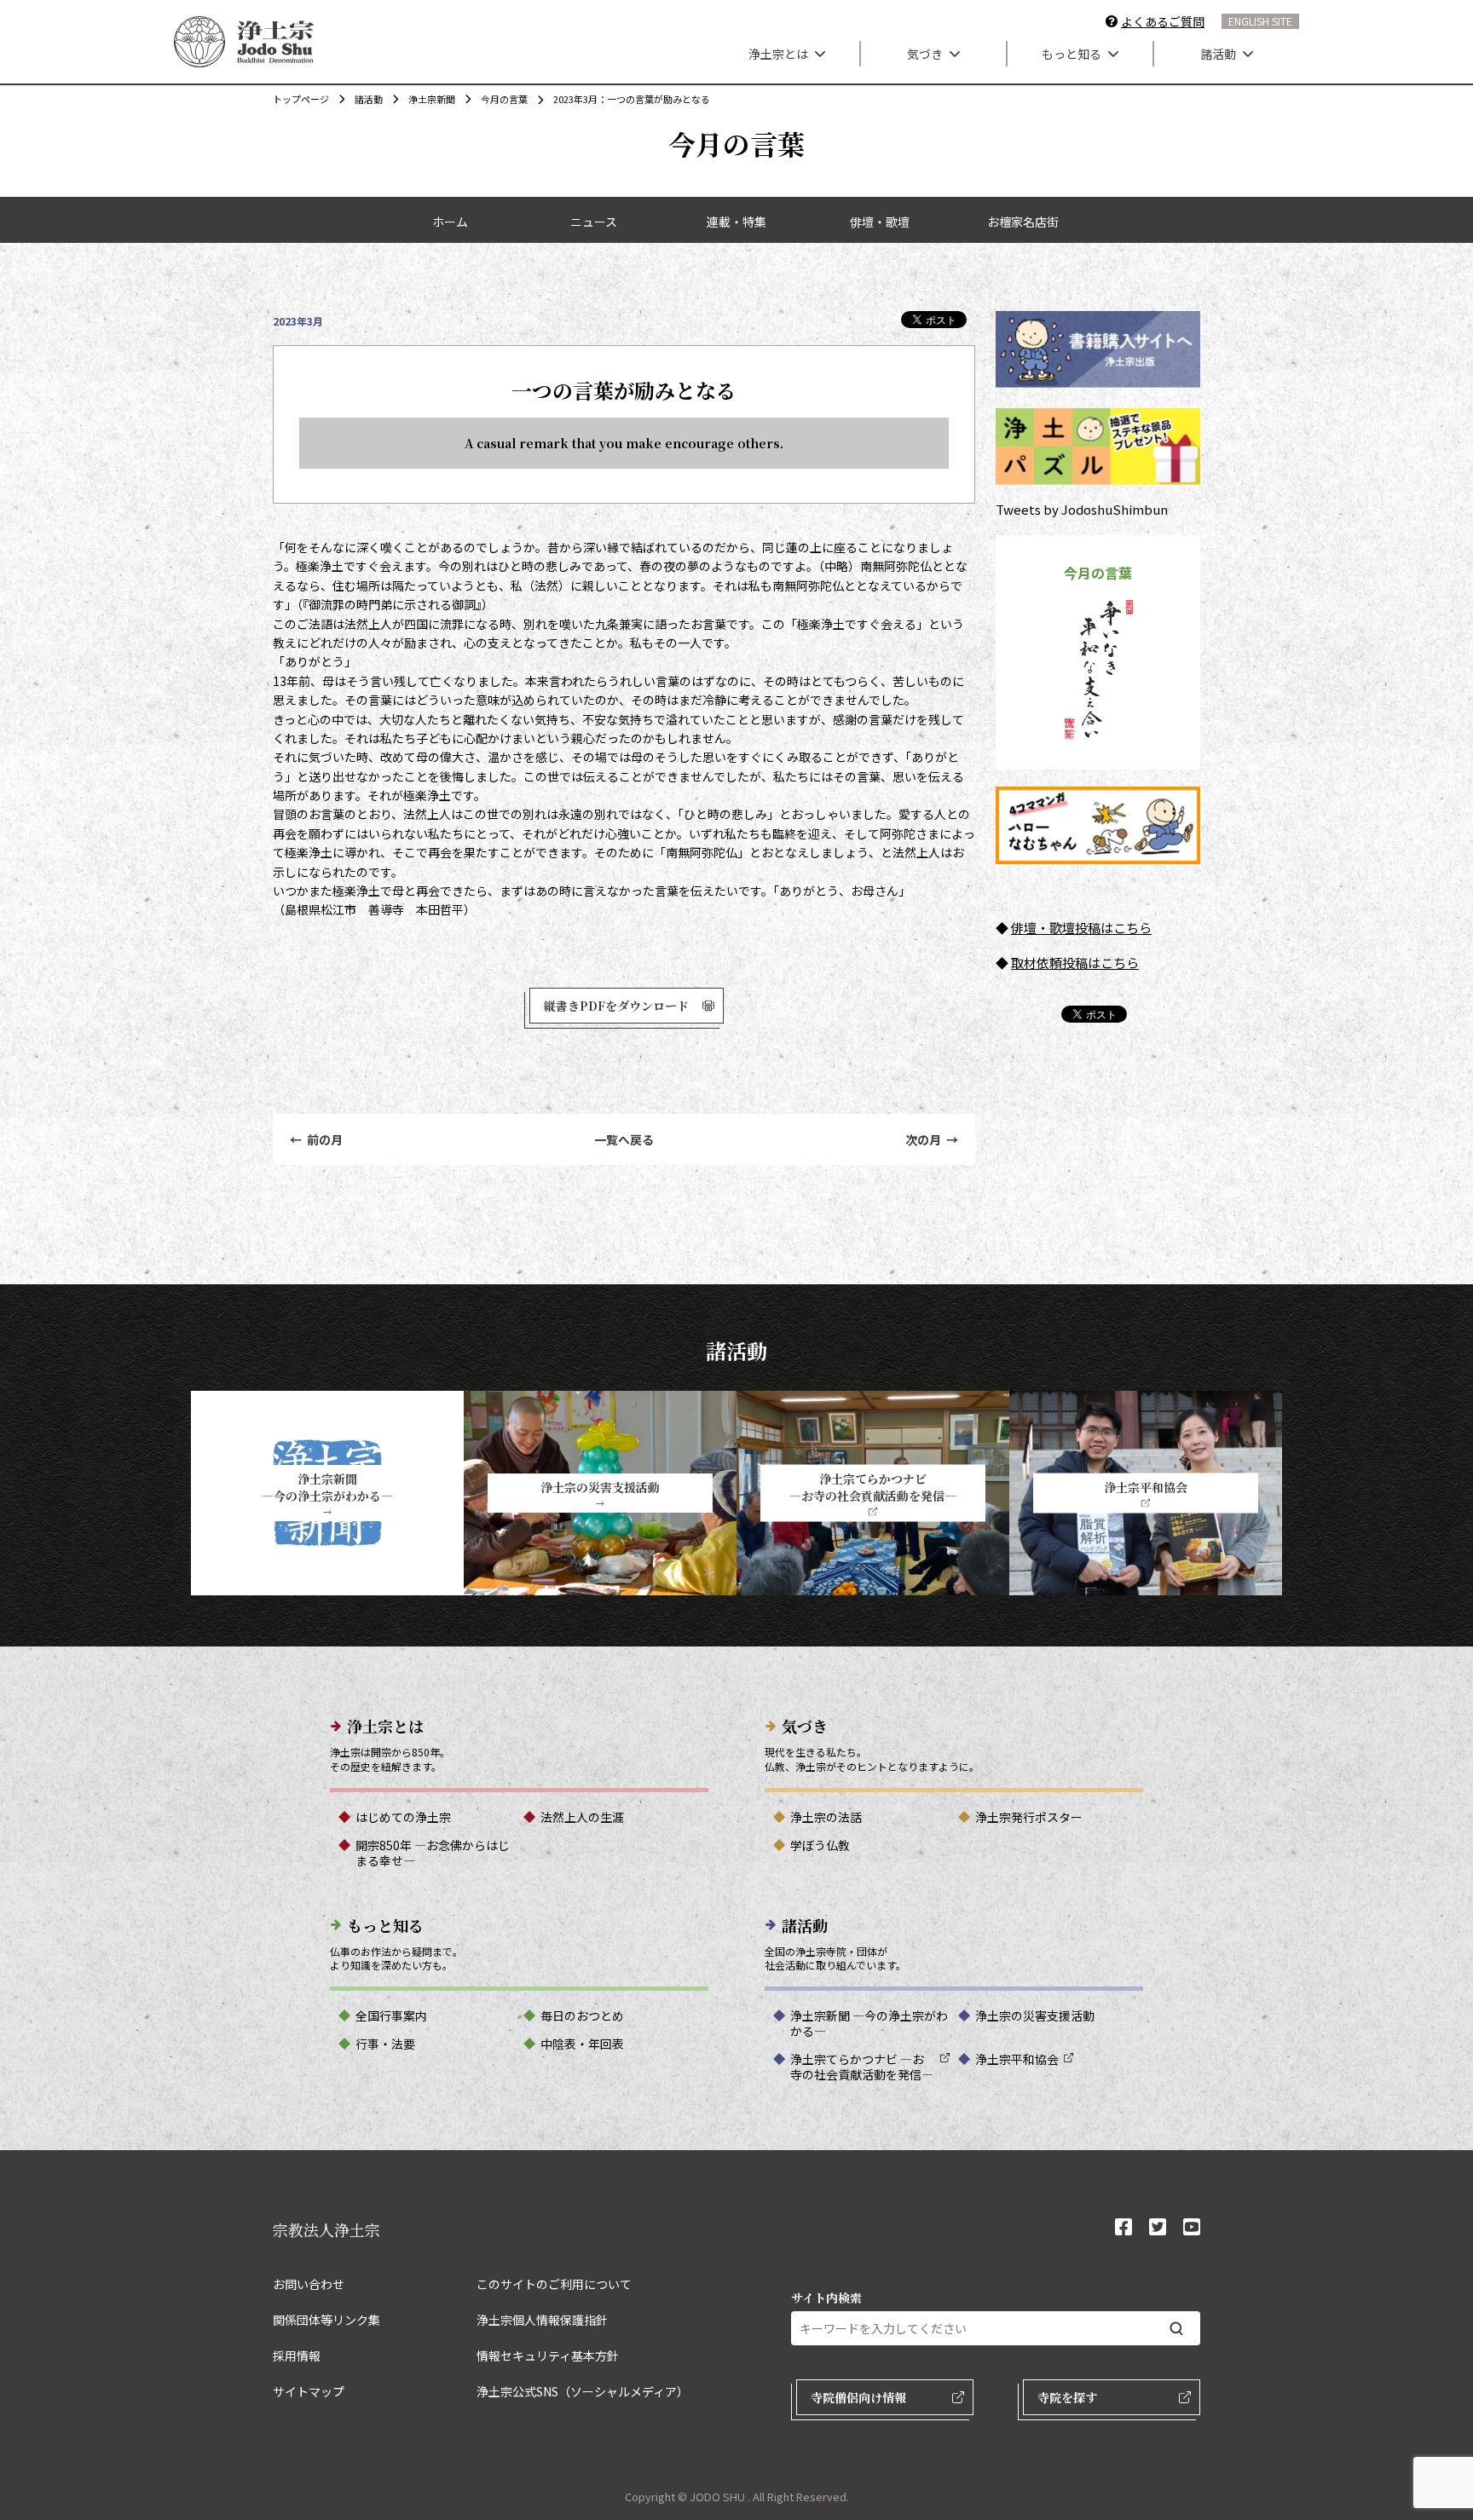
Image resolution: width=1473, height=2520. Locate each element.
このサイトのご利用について (554, 2284)
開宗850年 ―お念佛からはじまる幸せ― (433, 1853)
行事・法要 (385, 2044)
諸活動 (1218, 54)
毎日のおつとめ (582, 2015)
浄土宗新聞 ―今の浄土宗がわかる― (869, 2023)
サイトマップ (309, 2391)
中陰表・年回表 (582, 2044)
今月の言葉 (504, 99)
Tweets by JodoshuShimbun (1082, 509)
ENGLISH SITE (1260, 21)
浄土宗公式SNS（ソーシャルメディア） (583, 2391)
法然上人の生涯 (582, 1817)
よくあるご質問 (1163, 21)
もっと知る (1072, 54)
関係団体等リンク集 (326, 2320)
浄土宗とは (778, 54)
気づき (925, 54)
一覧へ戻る (624, 1139)
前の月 (316, 1139)
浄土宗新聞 (432, 99)
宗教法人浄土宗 (326, 2229)
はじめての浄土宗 (403, 1817)
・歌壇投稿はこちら (1094, 928)
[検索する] (1176, 2329)
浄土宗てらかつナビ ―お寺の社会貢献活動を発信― (862, 2067)
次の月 (932, 1139)
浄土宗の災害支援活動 (1035, 2015)
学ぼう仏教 (820, 1845)
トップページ (301, 99)
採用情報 (297, 2356)
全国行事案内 (391, 2015)
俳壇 (1024, 928)
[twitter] (1158, 2228)
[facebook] (1124, 2228)
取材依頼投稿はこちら (1075, 963)
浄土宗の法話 (826, 1817)
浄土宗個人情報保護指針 (542, 2320)
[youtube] (1192, 2228)
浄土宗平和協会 (1017, 2059)
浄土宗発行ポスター (1029, 1817)
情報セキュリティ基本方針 (548, 2356)
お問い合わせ (309, 2284)
